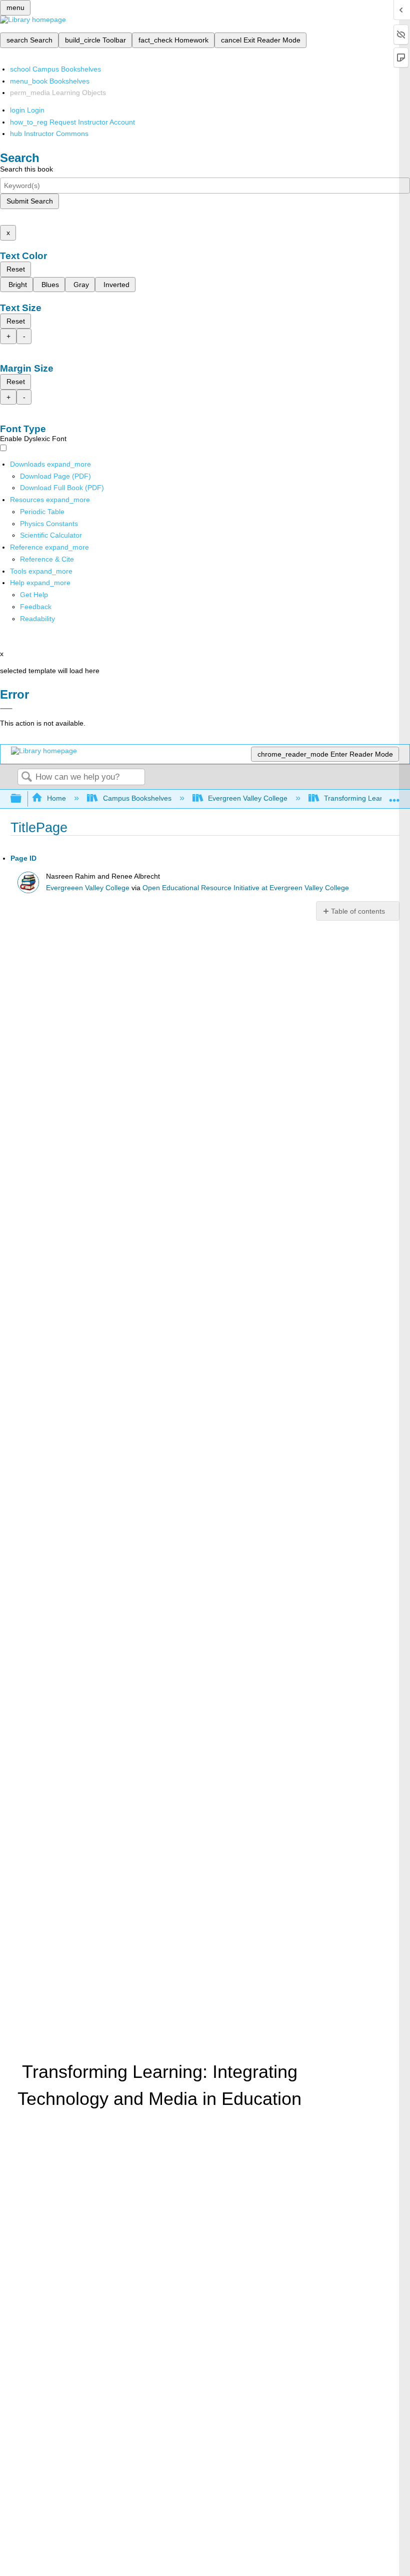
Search (26, 777)
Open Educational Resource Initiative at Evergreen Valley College (246, 888)
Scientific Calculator (51, 535)
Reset (16, 269)
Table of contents (358, 911)
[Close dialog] (6, 709)
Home (56, 798)
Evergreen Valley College (248, 798)
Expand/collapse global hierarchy (22, 799)
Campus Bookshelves (137, 798)
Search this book (26, 169)
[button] (36, 607)
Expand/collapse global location (394, 796)
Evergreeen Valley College (88, 888)
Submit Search (30, 201)
